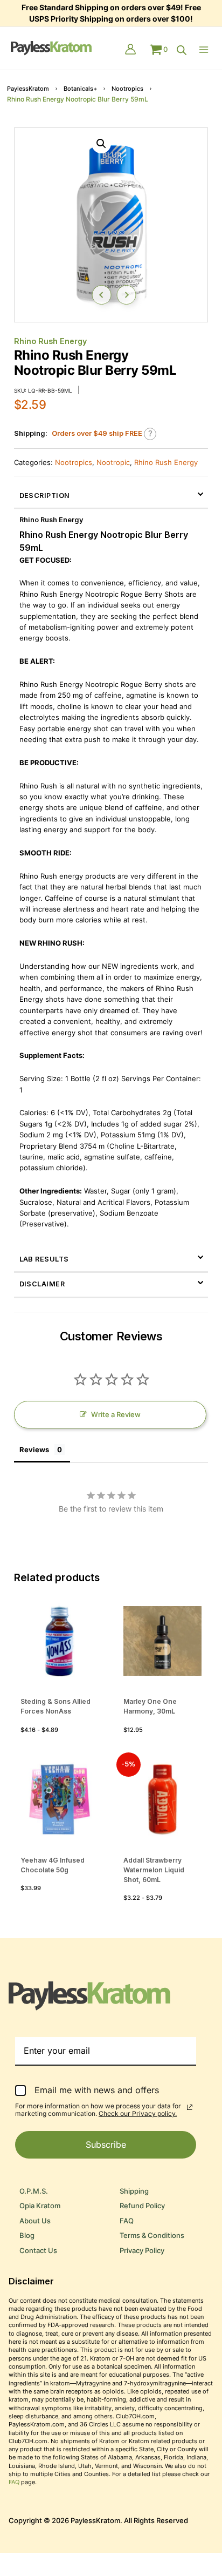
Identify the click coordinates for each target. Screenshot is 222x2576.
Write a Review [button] (116, 1415)
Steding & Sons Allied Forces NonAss (55, 1706)
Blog (27, 2236)
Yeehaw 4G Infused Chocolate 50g (53, 1865)
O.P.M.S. (34, 2191)
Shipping (134, 2191)
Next (126, 295)
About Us (35, 2221)
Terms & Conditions (152, 2236)
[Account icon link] (130, 50)
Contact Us (38, 2251)
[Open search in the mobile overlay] (182, 50)
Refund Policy (142, 2206)
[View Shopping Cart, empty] (159, 50)
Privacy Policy (142, 2251)
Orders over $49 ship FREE (97, 433)
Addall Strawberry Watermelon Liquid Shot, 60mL (154, 1870)
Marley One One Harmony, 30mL (150, 1706)
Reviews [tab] (34, 1449)
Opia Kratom (40, 2206)
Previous (101, 295)
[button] (101, 144)
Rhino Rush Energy (50, 341)
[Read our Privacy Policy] (190, 2107)
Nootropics (127, 89)
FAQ (127, 2221)
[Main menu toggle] (206, 50)
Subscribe (106, 2145)
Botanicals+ (80, 89)
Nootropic (113, 463)
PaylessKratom (28, 89)
